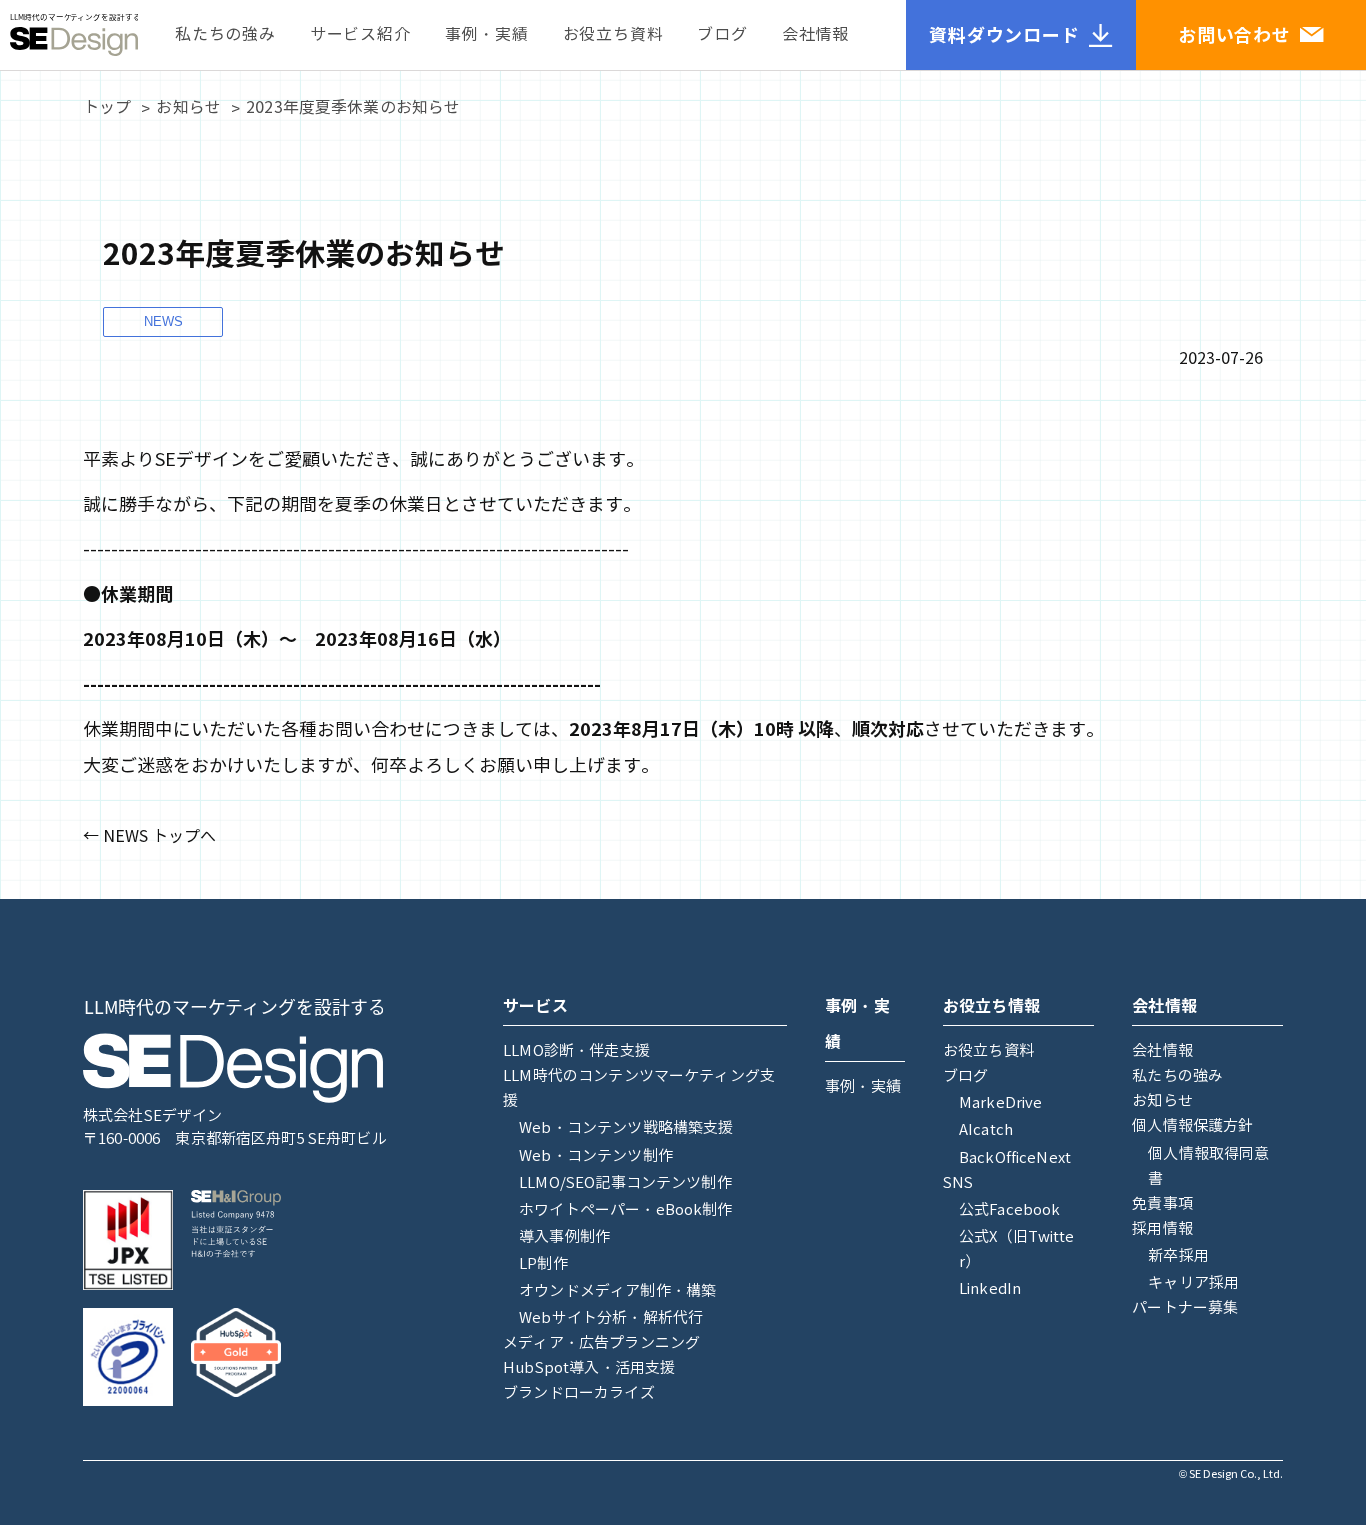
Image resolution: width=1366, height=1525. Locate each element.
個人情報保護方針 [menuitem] (1192, 1126)
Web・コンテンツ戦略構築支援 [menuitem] (626, 1128)
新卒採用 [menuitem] (1178, 1256)
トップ (107, 107)
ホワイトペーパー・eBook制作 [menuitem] (625, 1210)
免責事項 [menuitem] (1162, 1204)
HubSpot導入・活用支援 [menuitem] (589, 1368)
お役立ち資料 (613, 34)
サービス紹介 (360, 34)
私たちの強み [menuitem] (1177, 1076)
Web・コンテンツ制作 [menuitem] (596, 1156)
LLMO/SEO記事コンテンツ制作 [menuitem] (625, 1183)
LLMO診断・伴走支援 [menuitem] (576, 1051)
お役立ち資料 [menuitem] (988, 1051)
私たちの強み (225, 34)
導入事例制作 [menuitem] (564, 1237)
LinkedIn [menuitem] (990, 1289)
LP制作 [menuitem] (543, 1264)
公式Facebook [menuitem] (1010, 1210)
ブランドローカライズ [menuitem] (579, 1393)
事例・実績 (487, 34)
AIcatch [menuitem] (986, 1130)
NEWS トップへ (159, 836)
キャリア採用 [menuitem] (1193, 1283)
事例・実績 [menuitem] (863, 1087)
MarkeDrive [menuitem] (1001, 1103)
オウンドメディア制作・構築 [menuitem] (617, 1291)
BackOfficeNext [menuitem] (1015, 1158)
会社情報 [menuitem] (1162, 1051)
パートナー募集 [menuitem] (1185, 1308)
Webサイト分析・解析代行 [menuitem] (611, 1318)
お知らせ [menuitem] (1162, 1101)
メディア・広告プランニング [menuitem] (601, 1343)
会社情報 (815, 34)
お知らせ (188, 107)
